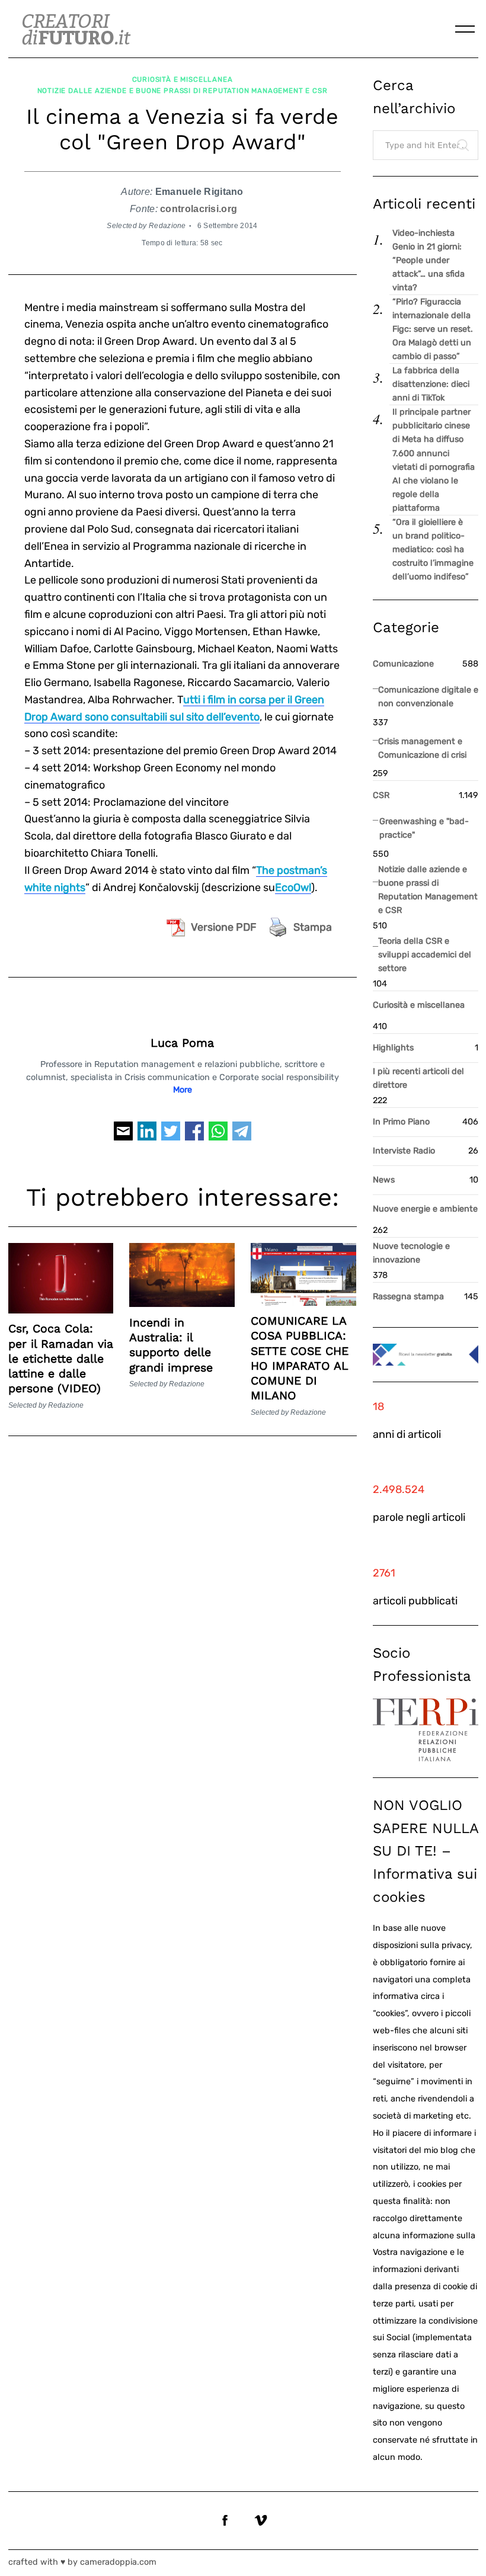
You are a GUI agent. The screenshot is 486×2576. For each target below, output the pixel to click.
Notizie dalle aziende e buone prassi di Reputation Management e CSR (183, 91)
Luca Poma (182, 1043)
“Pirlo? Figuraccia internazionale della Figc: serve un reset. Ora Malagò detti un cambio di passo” (433, 329)
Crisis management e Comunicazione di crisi (422, 748)
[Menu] (465, 29)
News (384, 1180)
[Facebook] (194, 1136)
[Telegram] (242, 1136)
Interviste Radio (404, 1151)
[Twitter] (171, 1136)
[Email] (123, 1136)
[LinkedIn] (147, 1136)
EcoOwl (293, 887)
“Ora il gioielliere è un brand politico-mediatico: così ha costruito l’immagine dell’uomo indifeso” (433, 550)
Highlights (393, 1048)
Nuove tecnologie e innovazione (411, 1253)
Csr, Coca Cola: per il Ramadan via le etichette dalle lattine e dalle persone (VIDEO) (61, 1359)
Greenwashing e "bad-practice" (424, 828)
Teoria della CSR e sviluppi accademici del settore (425, 955)
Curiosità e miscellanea (183, 79)
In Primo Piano (401, 1122)
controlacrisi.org (199, 209)
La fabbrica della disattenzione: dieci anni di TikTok (431, 384)
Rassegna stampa (408, 1297)
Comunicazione (403, 664)
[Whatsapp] (218, 1136)
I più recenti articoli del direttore (418, 1078)
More (183, 1090)
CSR (381, 795)
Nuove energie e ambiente (425, 1209)
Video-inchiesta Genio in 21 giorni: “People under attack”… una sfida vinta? (429, 260)
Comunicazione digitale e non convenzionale (428, 697)
